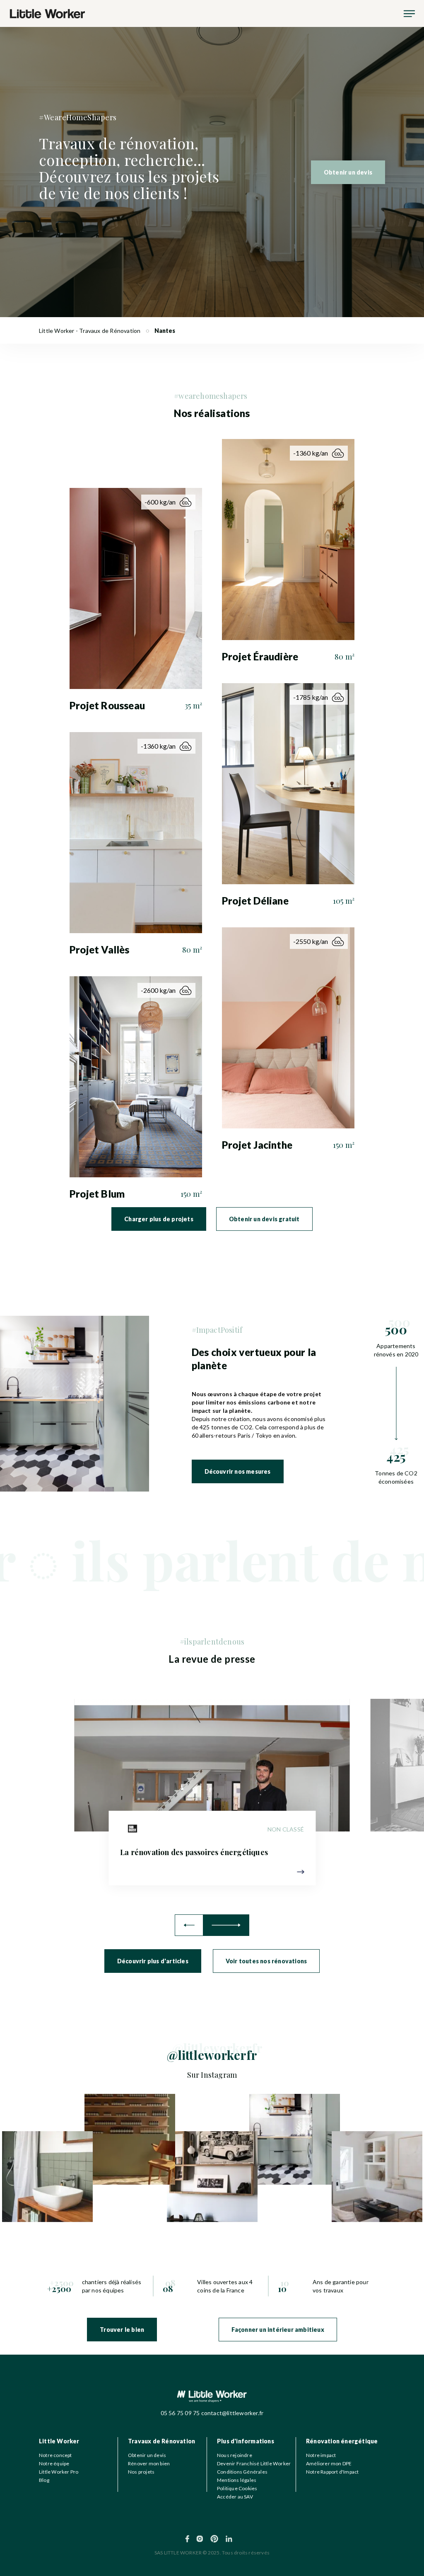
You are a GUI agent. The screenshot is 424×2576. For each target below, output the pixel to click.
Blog (44, 2480)
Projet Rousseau (107, 705)
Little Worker (59, 2441)
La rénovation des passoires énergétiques (194, 1852)
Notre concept (55, 2455)
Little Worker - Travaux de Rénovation (90, 331)
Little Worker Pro (59, 2472)
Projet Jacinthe (257, 1145)
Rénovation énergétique (342, 2441)
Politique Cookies (237, 2488)
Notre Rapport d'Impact (332, 2472)
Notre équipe (54, 2463)
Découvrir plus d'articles (153, 1961)
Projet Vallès (100, 950)
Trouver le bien (122, 2330)
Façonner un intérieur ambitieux (278, 2330)
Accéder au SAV (235, 2497)
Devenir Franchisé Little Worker (254, 2463)
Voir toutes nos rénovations (266, 1961)
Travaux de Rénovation (161, 2441)
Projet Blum (97, 1194)
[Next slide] (226, 1925)
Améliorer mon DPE (329, 2463)
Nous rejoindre (235, 2455)
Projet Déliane (255, 901)
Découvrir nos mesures (238, 1471)
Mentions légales (237, 2480)
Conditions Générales (242, 2472)
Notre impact (321, 2455)
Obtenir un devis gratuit (264, 1219)
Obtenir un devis (348, 172)
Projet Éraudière (260, 656)
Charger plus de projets (159, 1219)
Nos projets (141, 2472)
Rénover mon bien (149, 2463)
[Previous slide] (189, 1925)
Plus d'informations (246, 2441)
